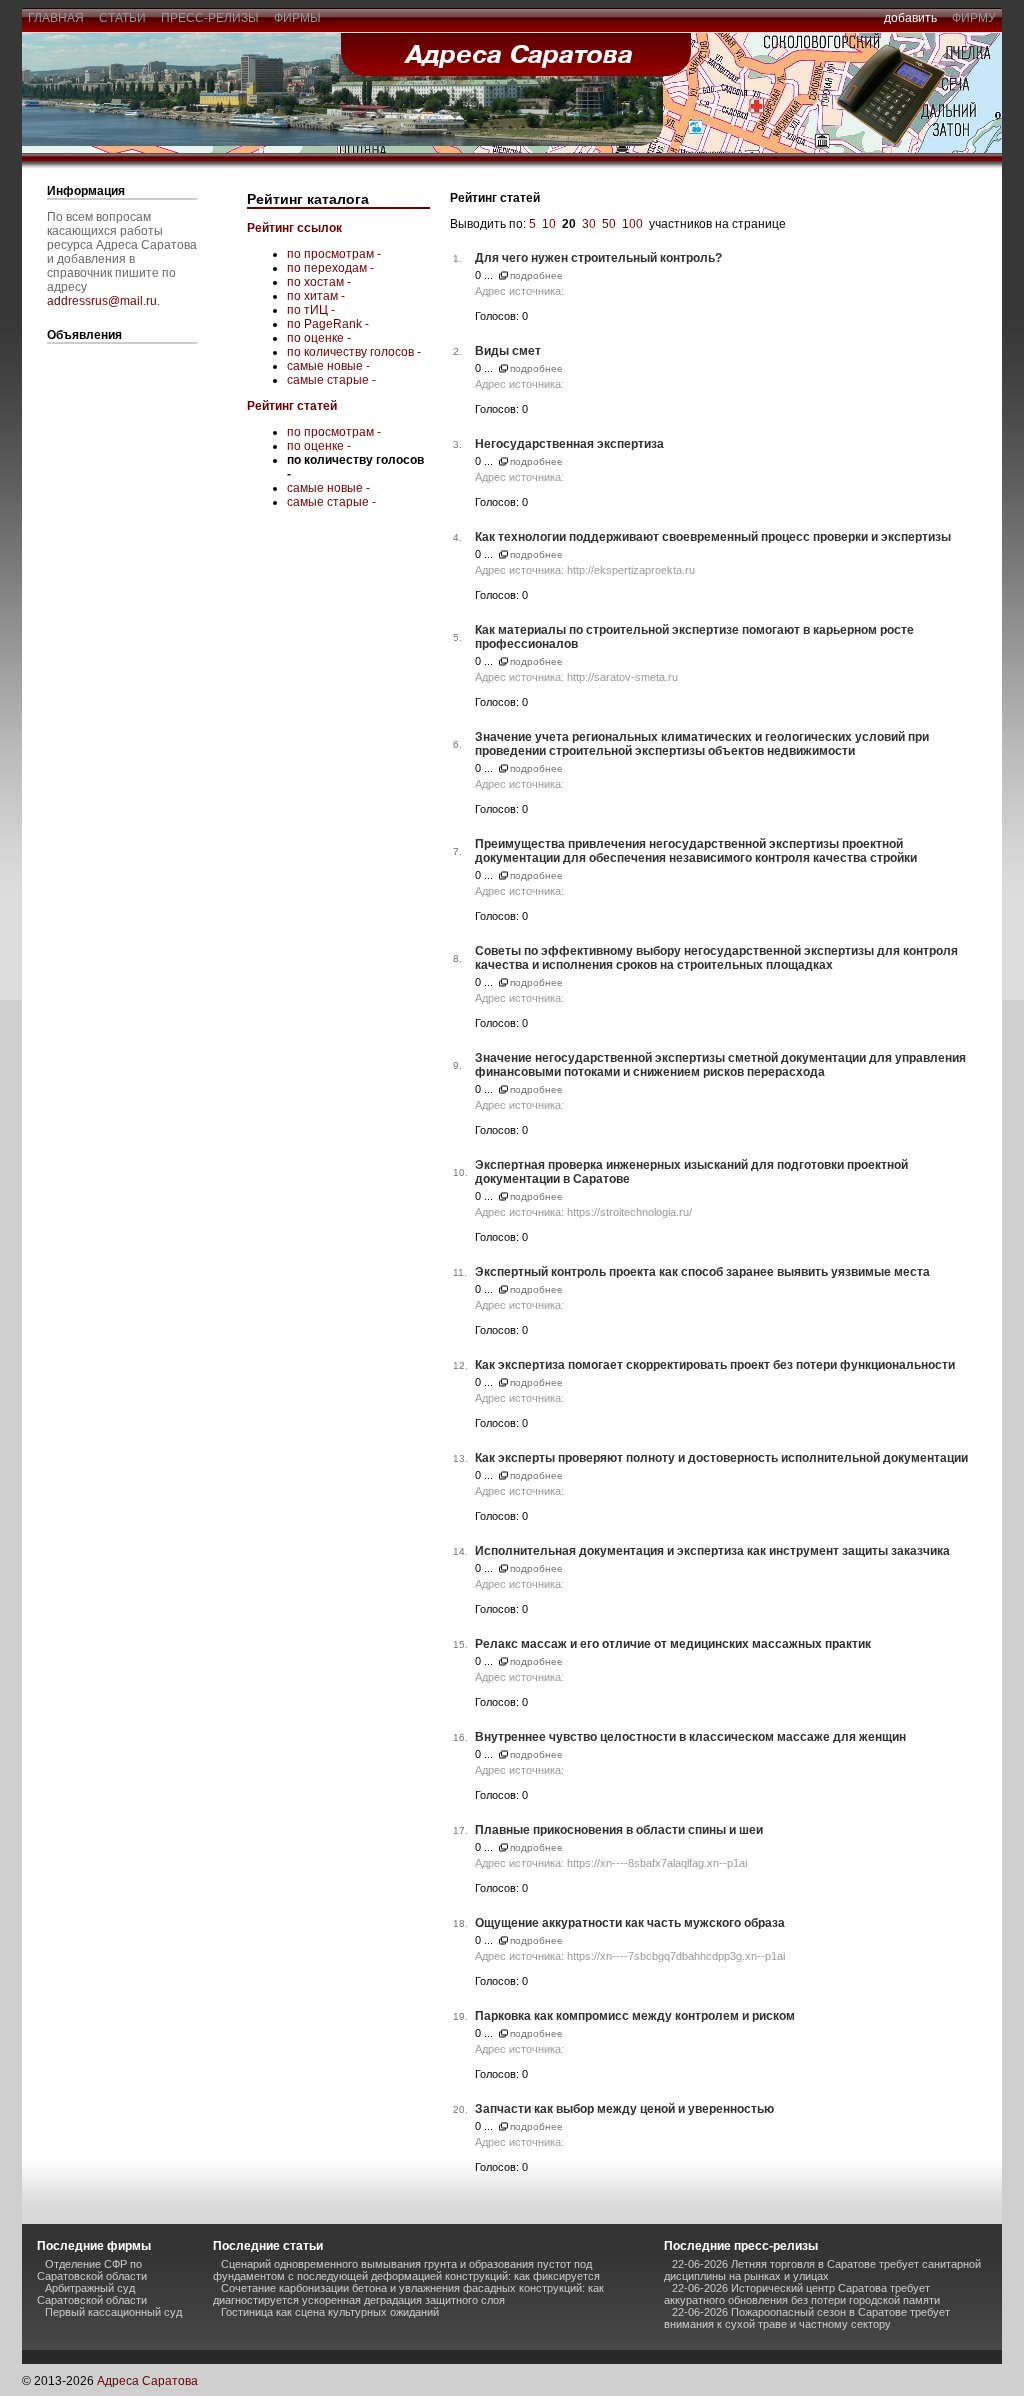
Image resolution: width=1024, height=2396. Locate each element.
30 (589, 224)
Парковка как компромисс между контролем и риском (635, 2016)
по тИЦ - (311, 310)
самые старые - (331, 380)
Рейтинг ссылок (294, 228)
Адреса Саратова (147, 2381)
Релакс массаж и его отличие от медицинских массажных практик (673, 1644)
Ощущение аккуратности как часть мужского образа (630, 1923)
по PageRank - (328, 324)
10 (549, 224)
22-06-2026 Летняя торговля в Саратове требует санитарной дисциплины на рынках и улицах (822, 2270)
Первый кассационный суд (113, 2312)
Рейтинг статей (292, 406)
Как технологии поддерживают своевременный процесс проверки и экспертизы (713, 537)
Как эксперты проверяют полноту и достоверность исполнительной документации (721, 1458)
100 (632, 224)
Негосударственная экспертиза (569, 444)
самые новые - (328, 366)
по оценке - (319, 338)
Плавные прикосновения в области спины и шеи (619, 1830)
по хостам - (319, 282)
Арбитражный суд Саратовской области (92, 2294)
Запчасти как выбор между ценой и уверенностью (624, 2109)
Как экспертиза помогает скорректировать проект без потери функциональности (715, 1365)
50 (609, 224)
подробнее (536, 275)
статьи (122, 18)
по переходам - (330, 268)
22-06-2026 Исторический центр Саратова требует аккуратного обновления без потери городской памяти (802, 2294)
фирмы (297, 18)
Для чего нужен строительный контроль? (598, 258)
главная (56, 18)
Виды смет (508, 351)
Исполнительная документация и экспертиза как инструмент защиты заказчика (712, 1551)
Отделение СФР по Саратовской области (92, 2270)
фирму (974, 18)
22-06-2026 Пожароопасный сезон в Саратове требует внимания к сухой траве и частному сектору (807, 2318)
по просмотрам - (334, 254)
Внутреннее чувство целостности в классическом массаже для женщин (690, 1737)
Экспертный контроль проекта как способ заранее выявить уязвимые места (702, 1272)
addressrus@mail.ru (102, 301)
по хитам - (316, 296)
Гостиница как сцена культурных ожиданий (330, 2312)
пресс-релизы (210, 18)
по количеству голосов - (354, 352)
